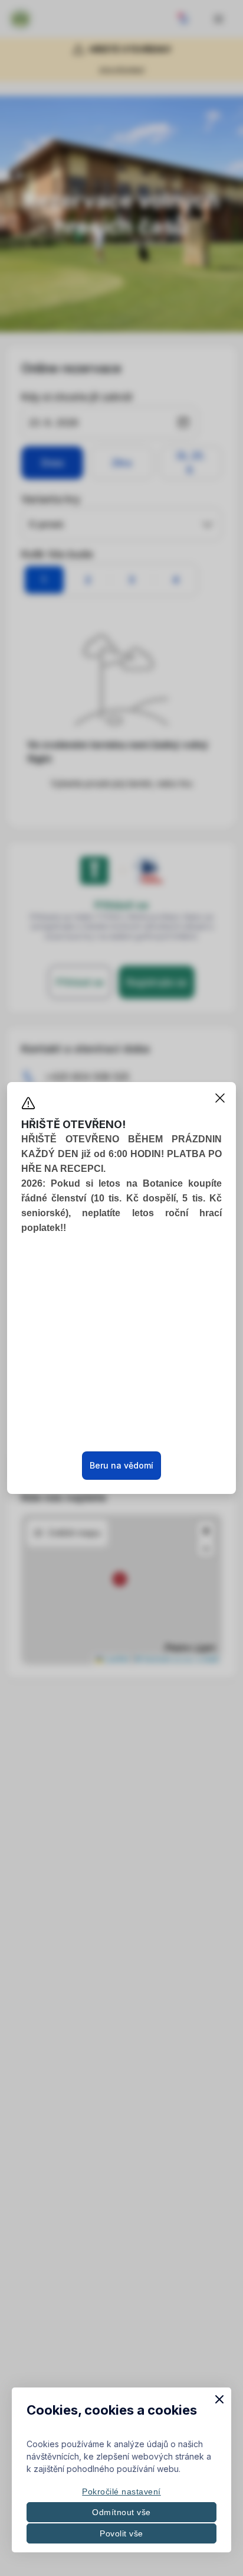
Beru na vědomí (121, 1465)
